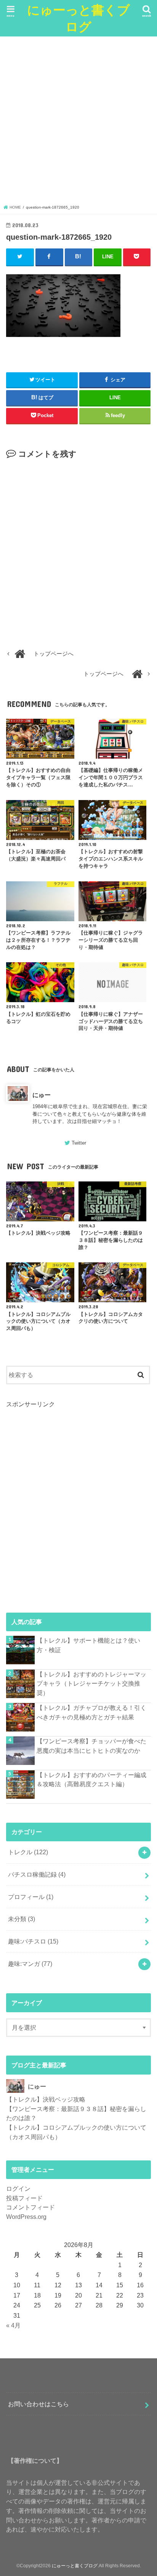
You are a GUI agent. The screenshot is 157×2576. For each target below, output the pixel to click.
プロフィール (31, 1897)
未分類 (22, 1919)
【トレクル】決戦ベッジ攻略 (46, 2099)
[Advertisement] (78, 122)
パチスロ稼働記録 (37, 1874)
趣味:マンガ (30, 1964)
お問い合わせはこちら (38, 2404)
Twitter (79, 1143)
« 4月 (13, 2325)
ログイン (18, 2189)
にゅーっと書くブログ (78, 18)
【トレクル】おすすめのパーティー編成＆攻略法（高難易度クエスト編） (91, 1780)
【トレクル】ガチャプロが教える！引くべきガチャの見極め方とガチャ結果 (91, 1712)
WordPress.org (26, 2217)
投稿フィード (24, 2198)
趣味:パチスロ (33, 1941)
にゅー (42, 1095)
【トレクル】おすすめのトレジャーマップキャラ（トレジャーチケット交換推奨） (91, 1683)
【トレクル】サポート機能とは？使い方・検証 (88, 1645)
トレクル (28, 1852)
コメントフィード (30, 2207)
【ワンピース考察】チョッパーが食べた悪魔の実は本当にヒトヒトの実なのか (91, 1746)
